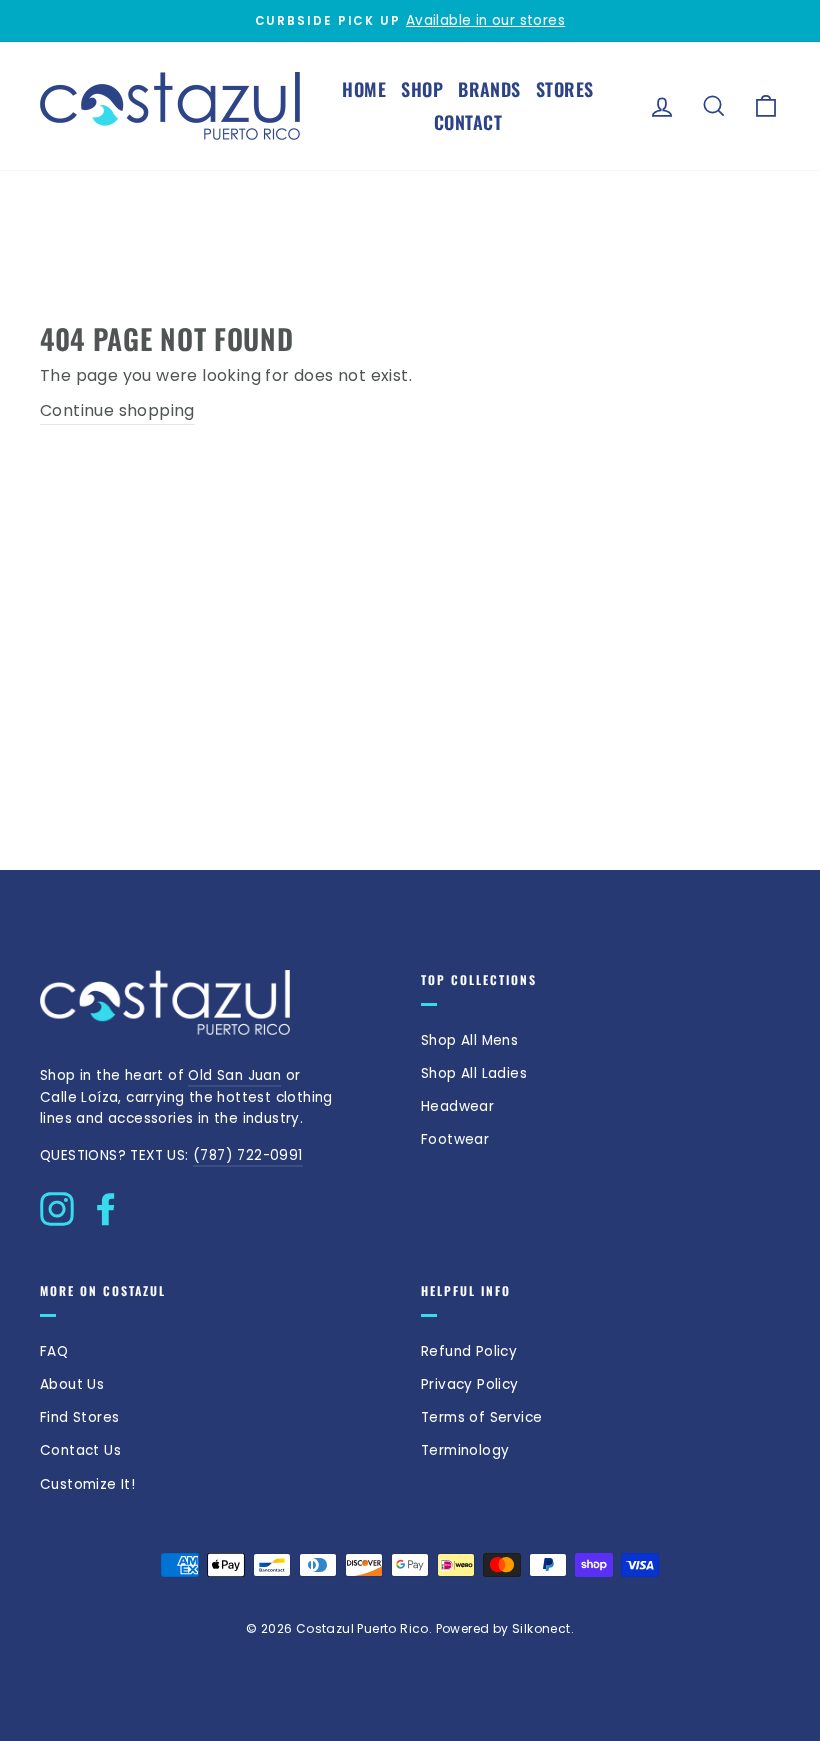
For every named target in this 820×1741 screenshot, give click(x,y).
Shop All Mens (469, 1040)
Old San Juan (234, 1075)
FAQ (54, 1351)
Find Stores (79, 1417)
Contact (468, 122)
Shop (422, 89)
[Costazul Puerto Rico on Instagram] (57, 1204)
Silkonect (541, 1628)
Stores (565, 89)
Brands (489, 89)
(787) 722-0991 (248, 1155)
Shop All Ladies (474, 1073)
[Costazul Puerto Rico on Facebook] (106, 1204)
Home (364, 89)
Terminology (465, 1450)
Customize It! (87, 1484)
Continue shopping (117, 410)
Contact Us (80, 1450)
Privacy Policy (470, 1384)
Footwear (455, 1139)
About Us (72, 1384)
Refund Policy (469, 1351)
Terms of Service (481, 1417)
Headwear (457, 1106)
